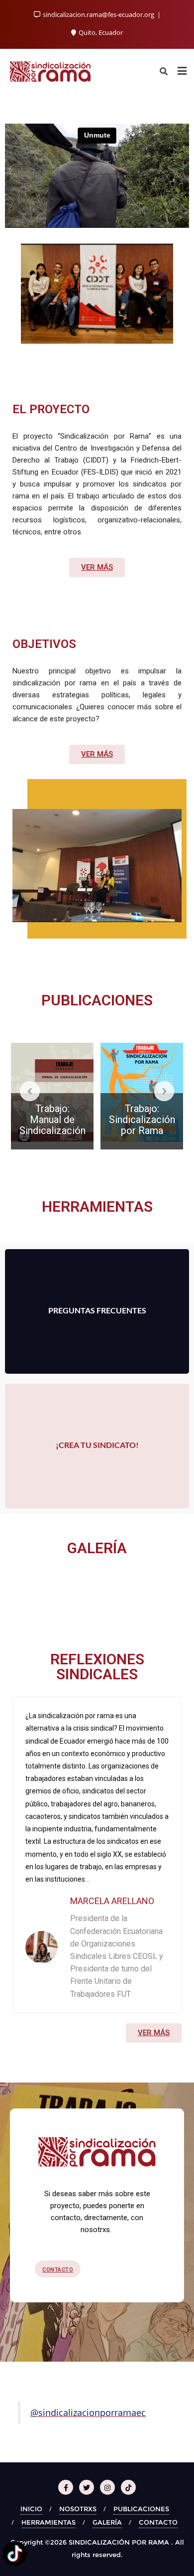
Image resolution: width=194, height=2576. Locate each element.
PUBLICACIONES (141, 2509)
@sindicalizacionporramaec (88, 2413)
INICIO (31, 2509)
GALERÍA (107, 2522)
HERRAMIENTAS (48, 2522)
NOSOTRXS (78, 2509)
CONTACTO (158, 2522)
